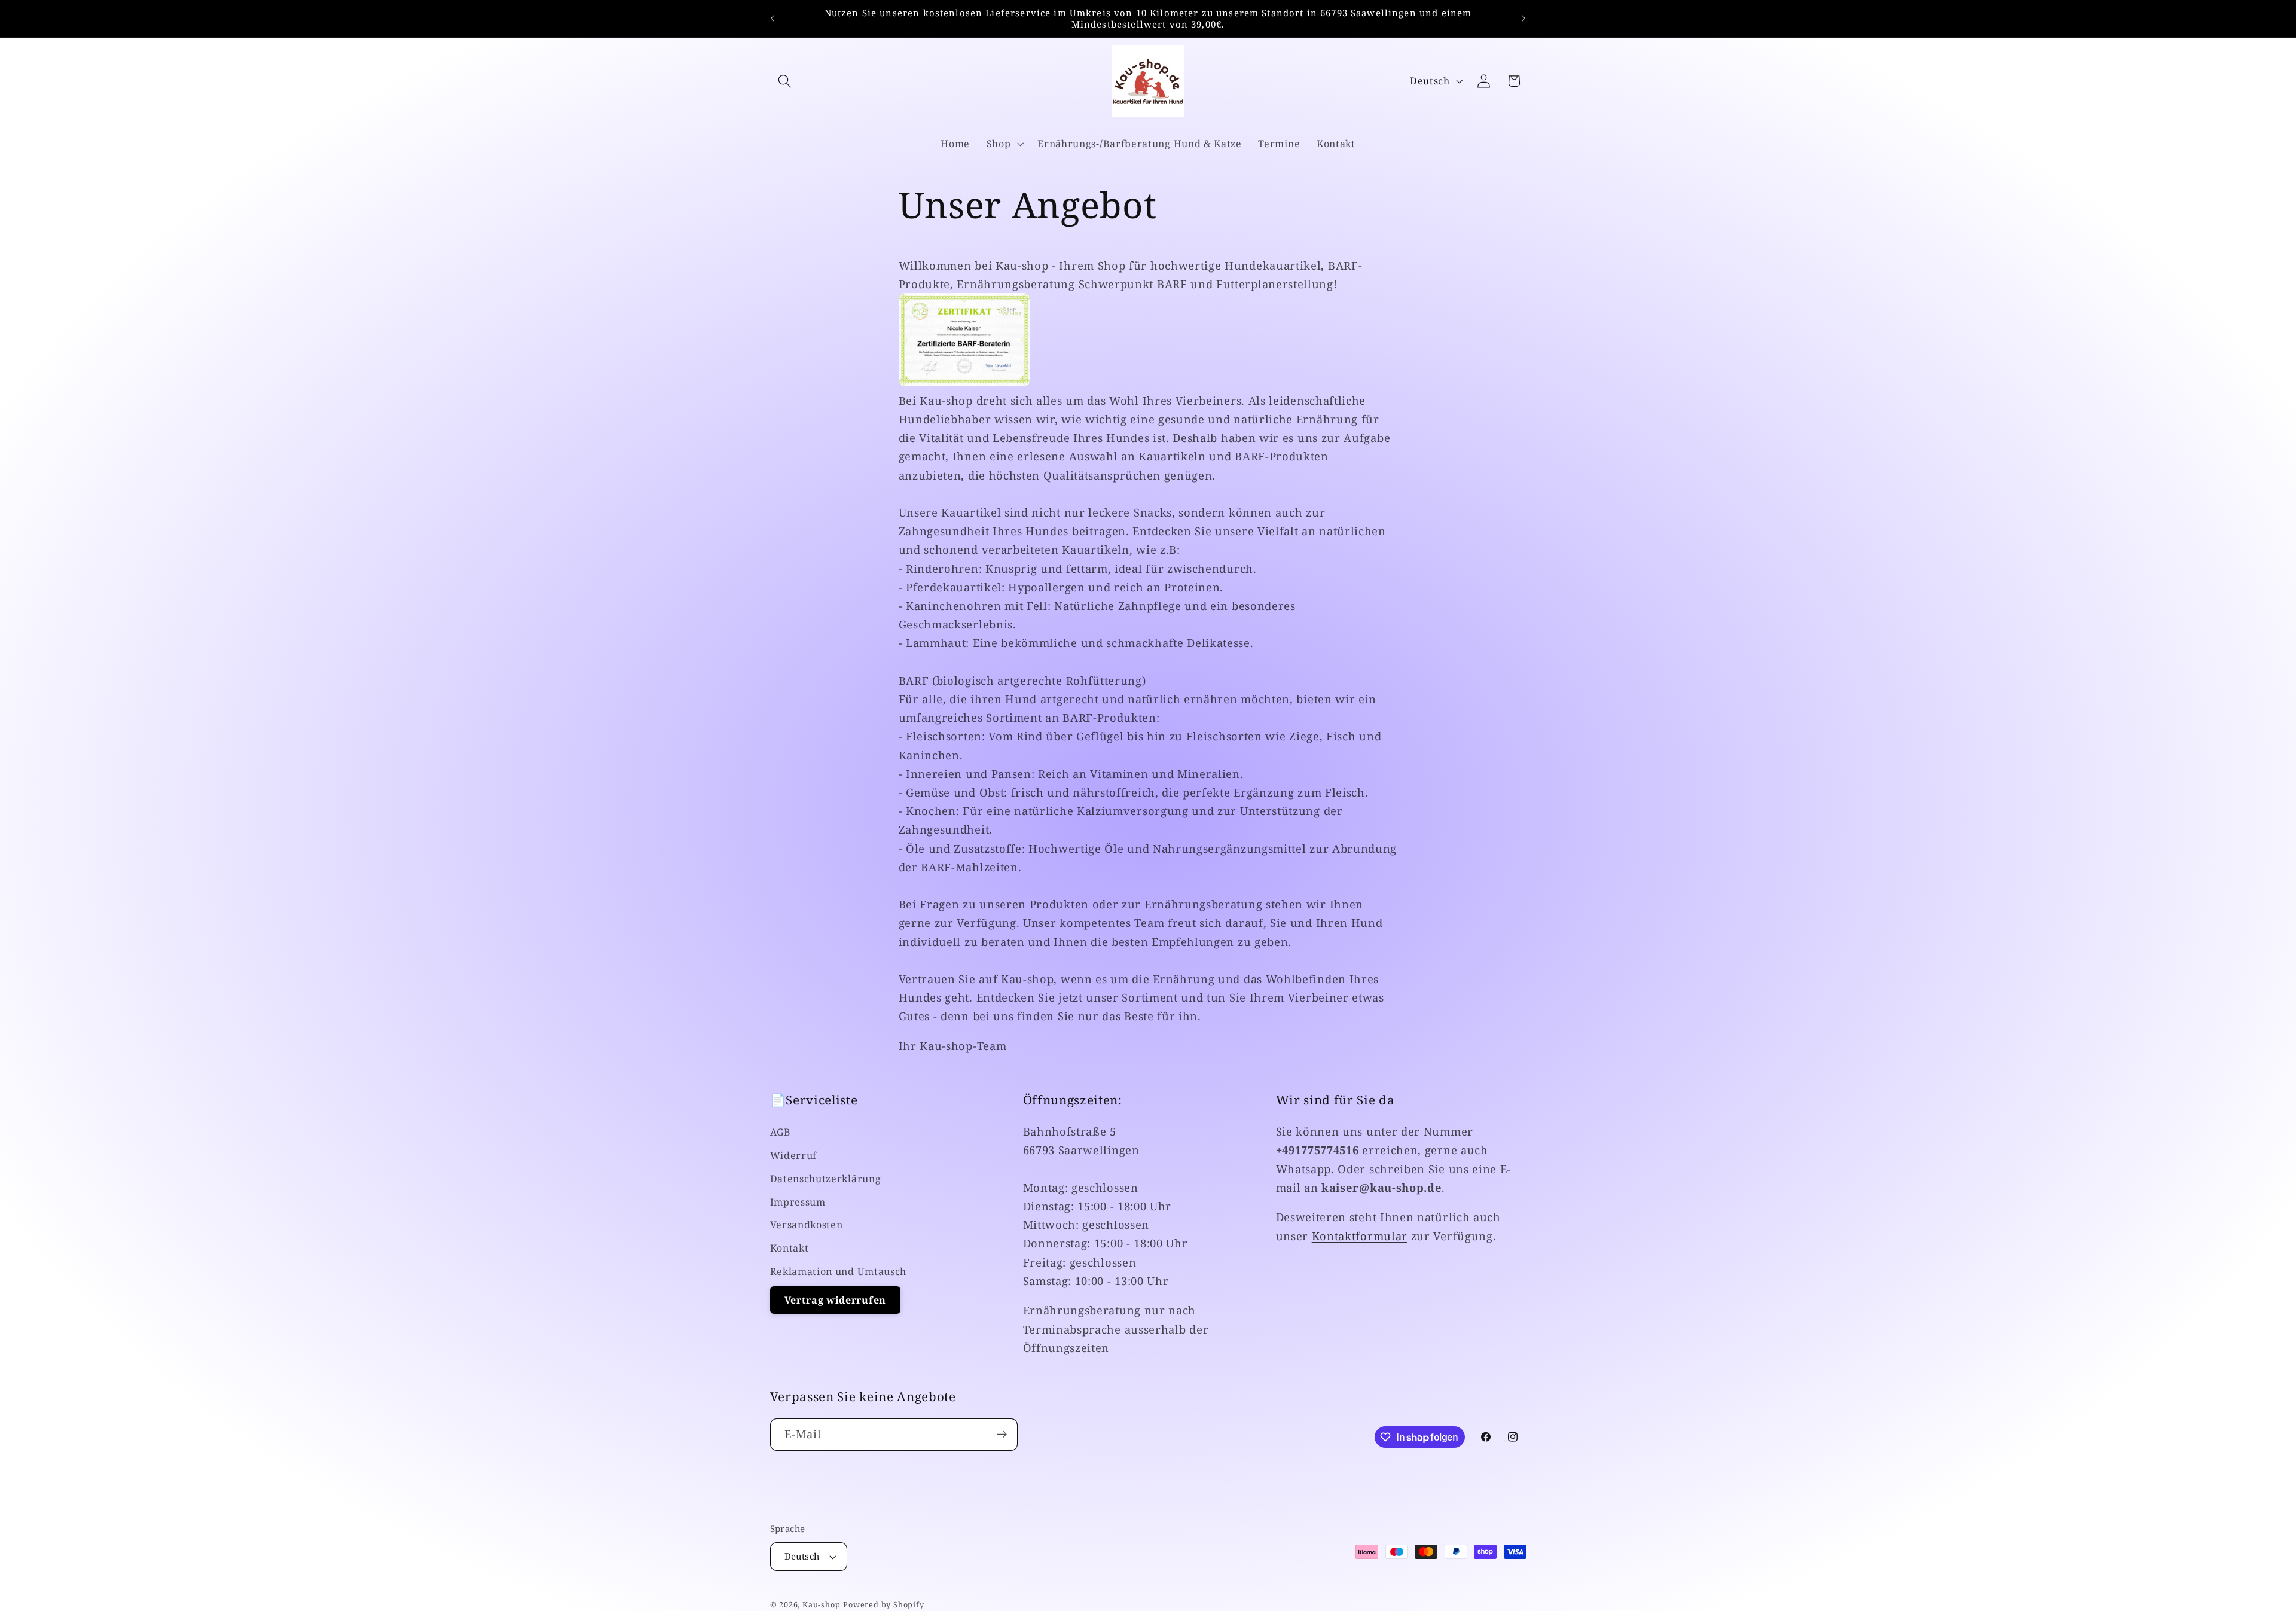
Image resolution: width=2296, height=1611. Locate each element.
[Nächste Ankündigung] (1523, 19)
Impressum (798, 1201)
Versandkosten (807, 1225)
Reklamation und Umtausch (839, 1271)
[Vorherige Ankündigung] (773, 19)
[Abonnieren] (1002, 1435)
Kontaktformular (1360, 1235)
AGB (781, 1132)
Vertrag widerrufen (835, 1300)
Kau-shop (821, 1604)
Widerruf (794, 1155)
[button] (785, 81)
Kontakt (790, 1248)
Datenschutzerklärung (826, 1179)
